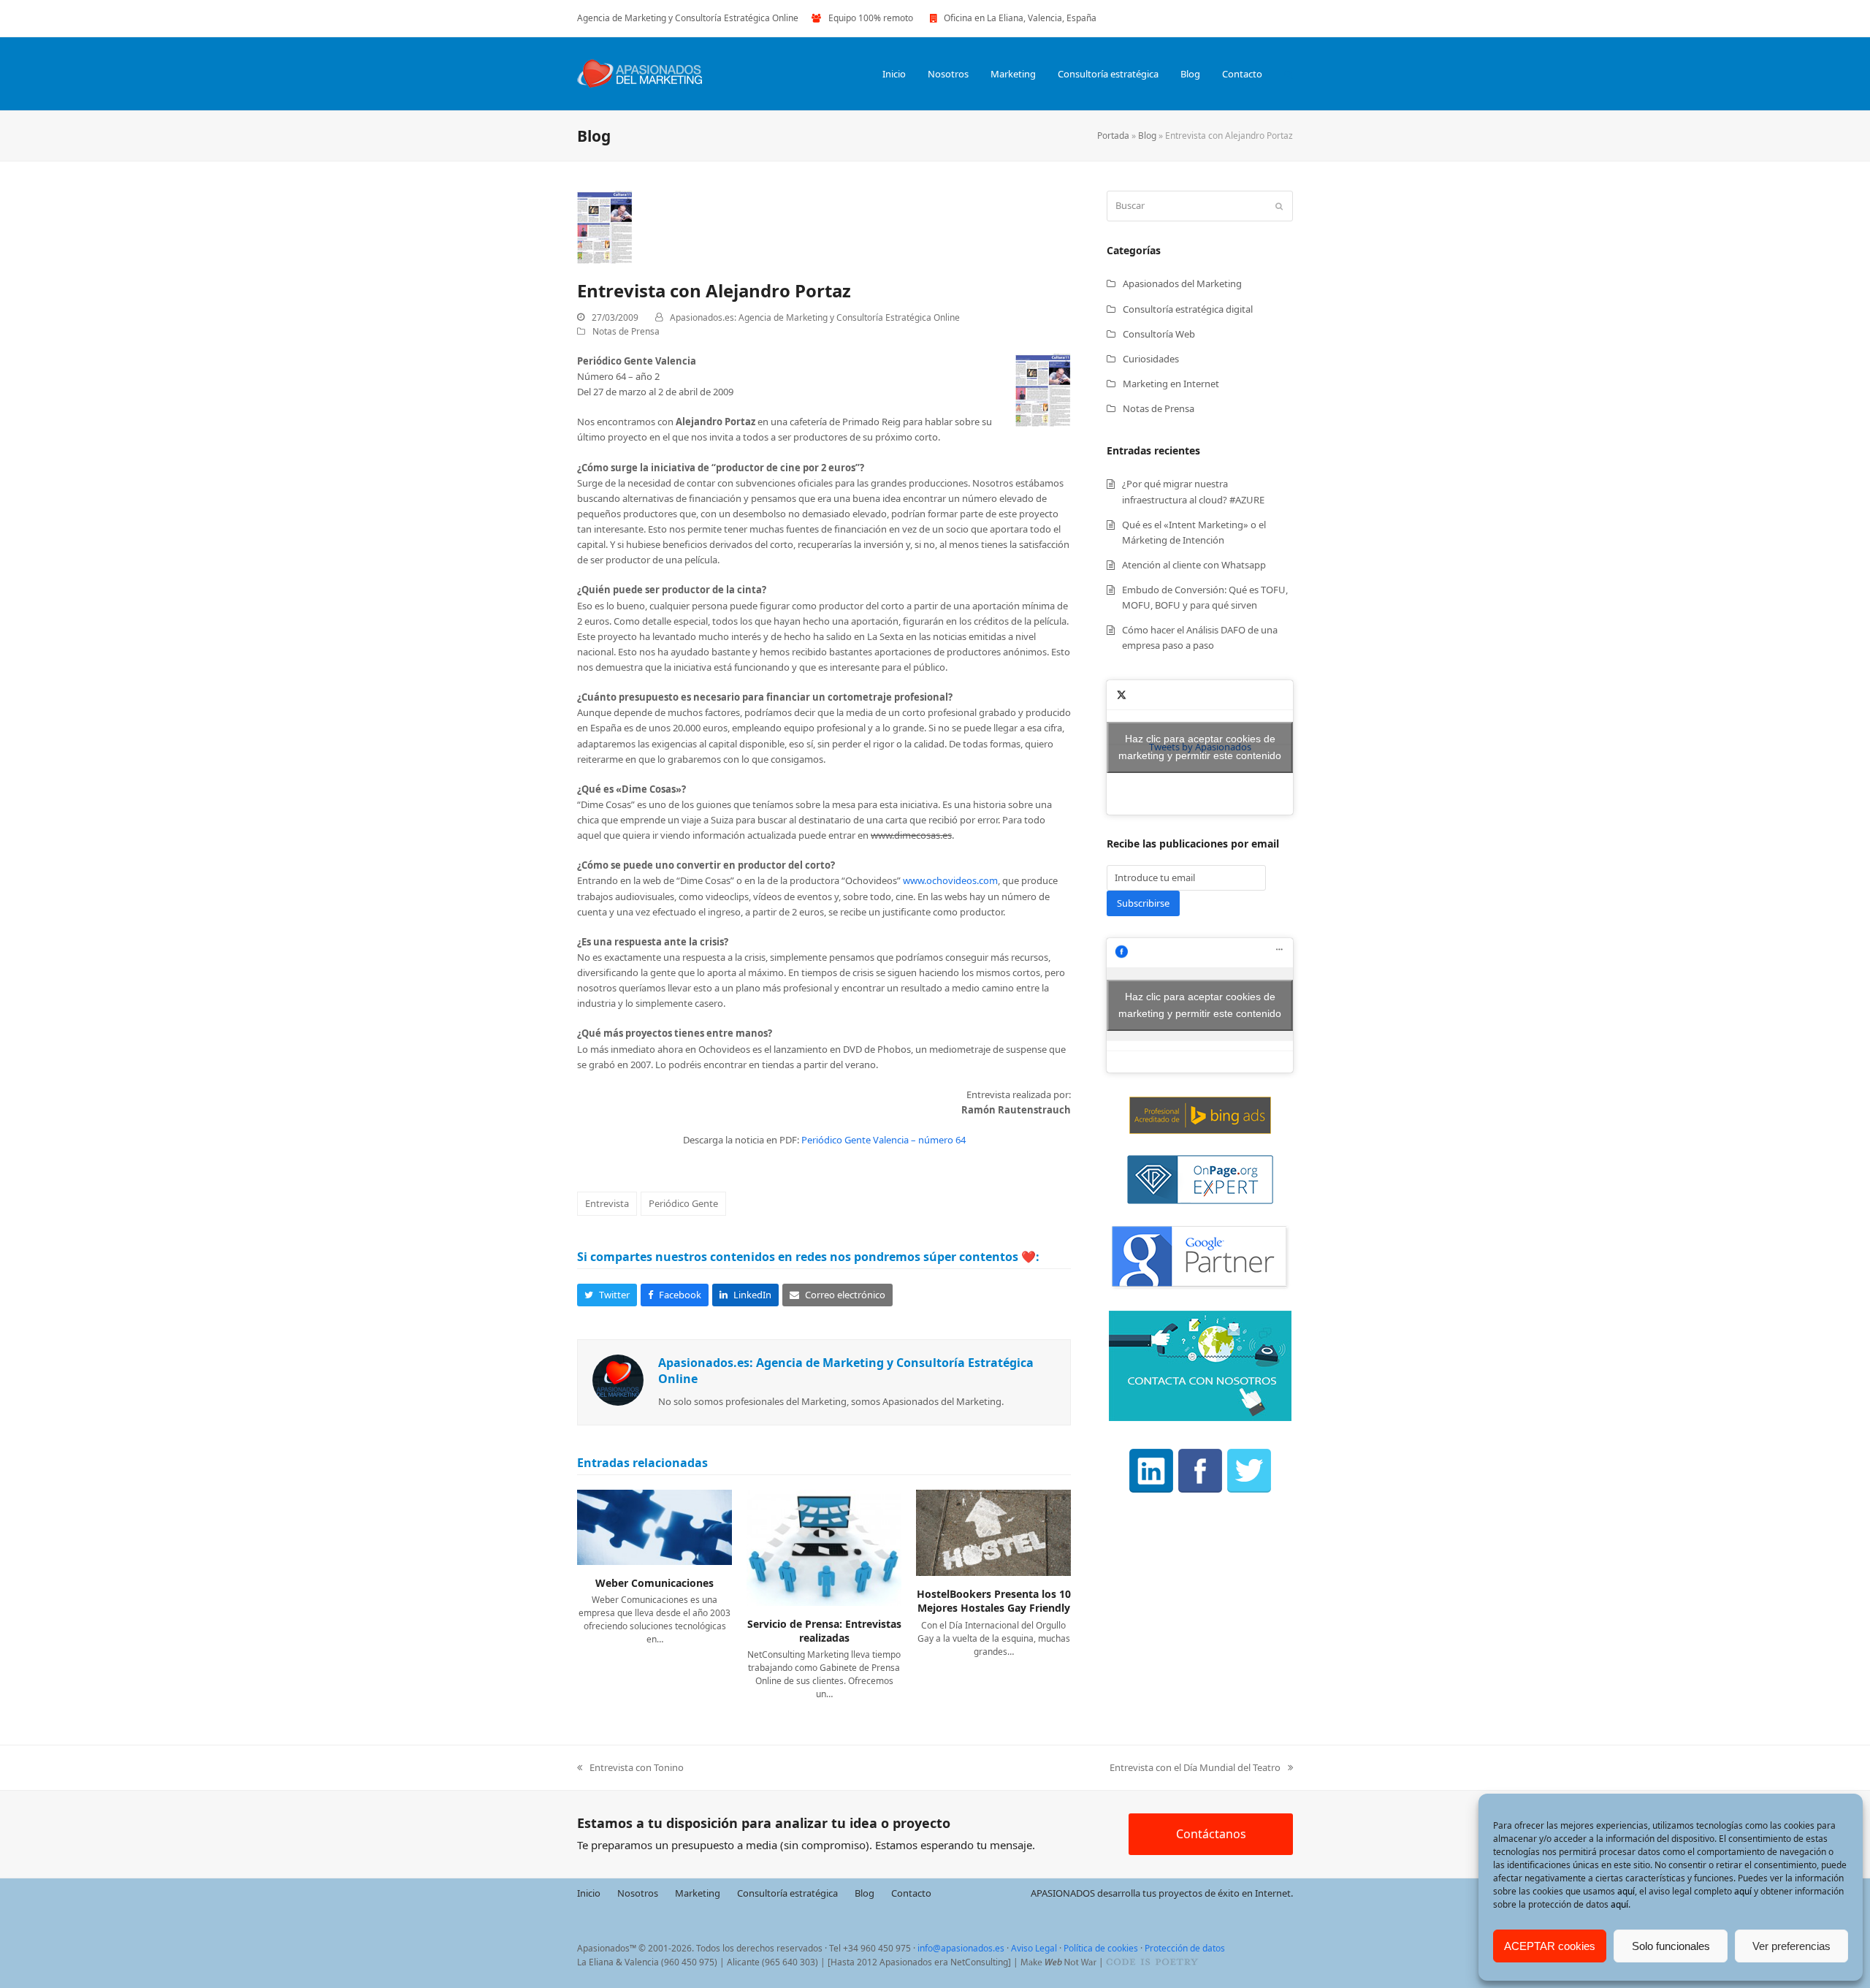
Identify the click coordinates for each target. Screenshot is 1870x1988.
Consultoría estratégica (787, 1893)
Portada (1113, 136)
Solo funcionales (1671, 1946)
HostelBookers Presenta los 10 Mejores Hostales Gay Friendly (994, 1601)
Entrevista (607, 1203)
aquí (1626, 1891)
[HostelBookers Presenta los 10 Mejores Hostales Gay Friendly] (993, 1531)
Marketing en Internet (1171, 384)
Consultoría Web (1159, 334)
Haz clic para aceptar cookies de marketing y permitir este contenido (1200, 747)
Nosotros (638, 1893)
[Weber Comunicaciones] (654, 1526)
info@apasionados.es (961, 1948)
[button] (1289, 74)
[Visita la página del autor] (618, 1379)
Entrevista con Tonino (630, 1768)
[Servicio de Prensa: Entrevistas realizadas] (824, 1547)
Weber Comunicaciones (654, 1583)
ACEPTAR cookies (1550, 1946)
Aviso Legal (1034, 1948)
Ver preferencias (1791, 1946)
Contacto (911, 1893)
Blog (1147, 136)
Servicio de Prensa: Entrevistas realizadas (824, 1631)
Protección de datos (1185, 1948)
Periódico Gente (683, 1203)
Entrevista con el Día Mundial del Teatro (1195, 1768)
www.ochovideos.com (950, 880)
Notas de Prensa (626, 331)
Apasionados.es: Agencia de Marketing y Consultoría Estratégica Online (815, 317)
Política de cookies (1101, 1948)
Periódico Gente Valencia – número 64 (884, 1140)
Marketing (698, 1893)
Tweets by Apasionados (1200, 747)
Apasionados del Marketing (1182, 283)
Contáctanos (1211, 1834)
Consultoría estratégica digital (1188, 309)
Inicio (589, 1893)
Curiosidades (1151, 359)
